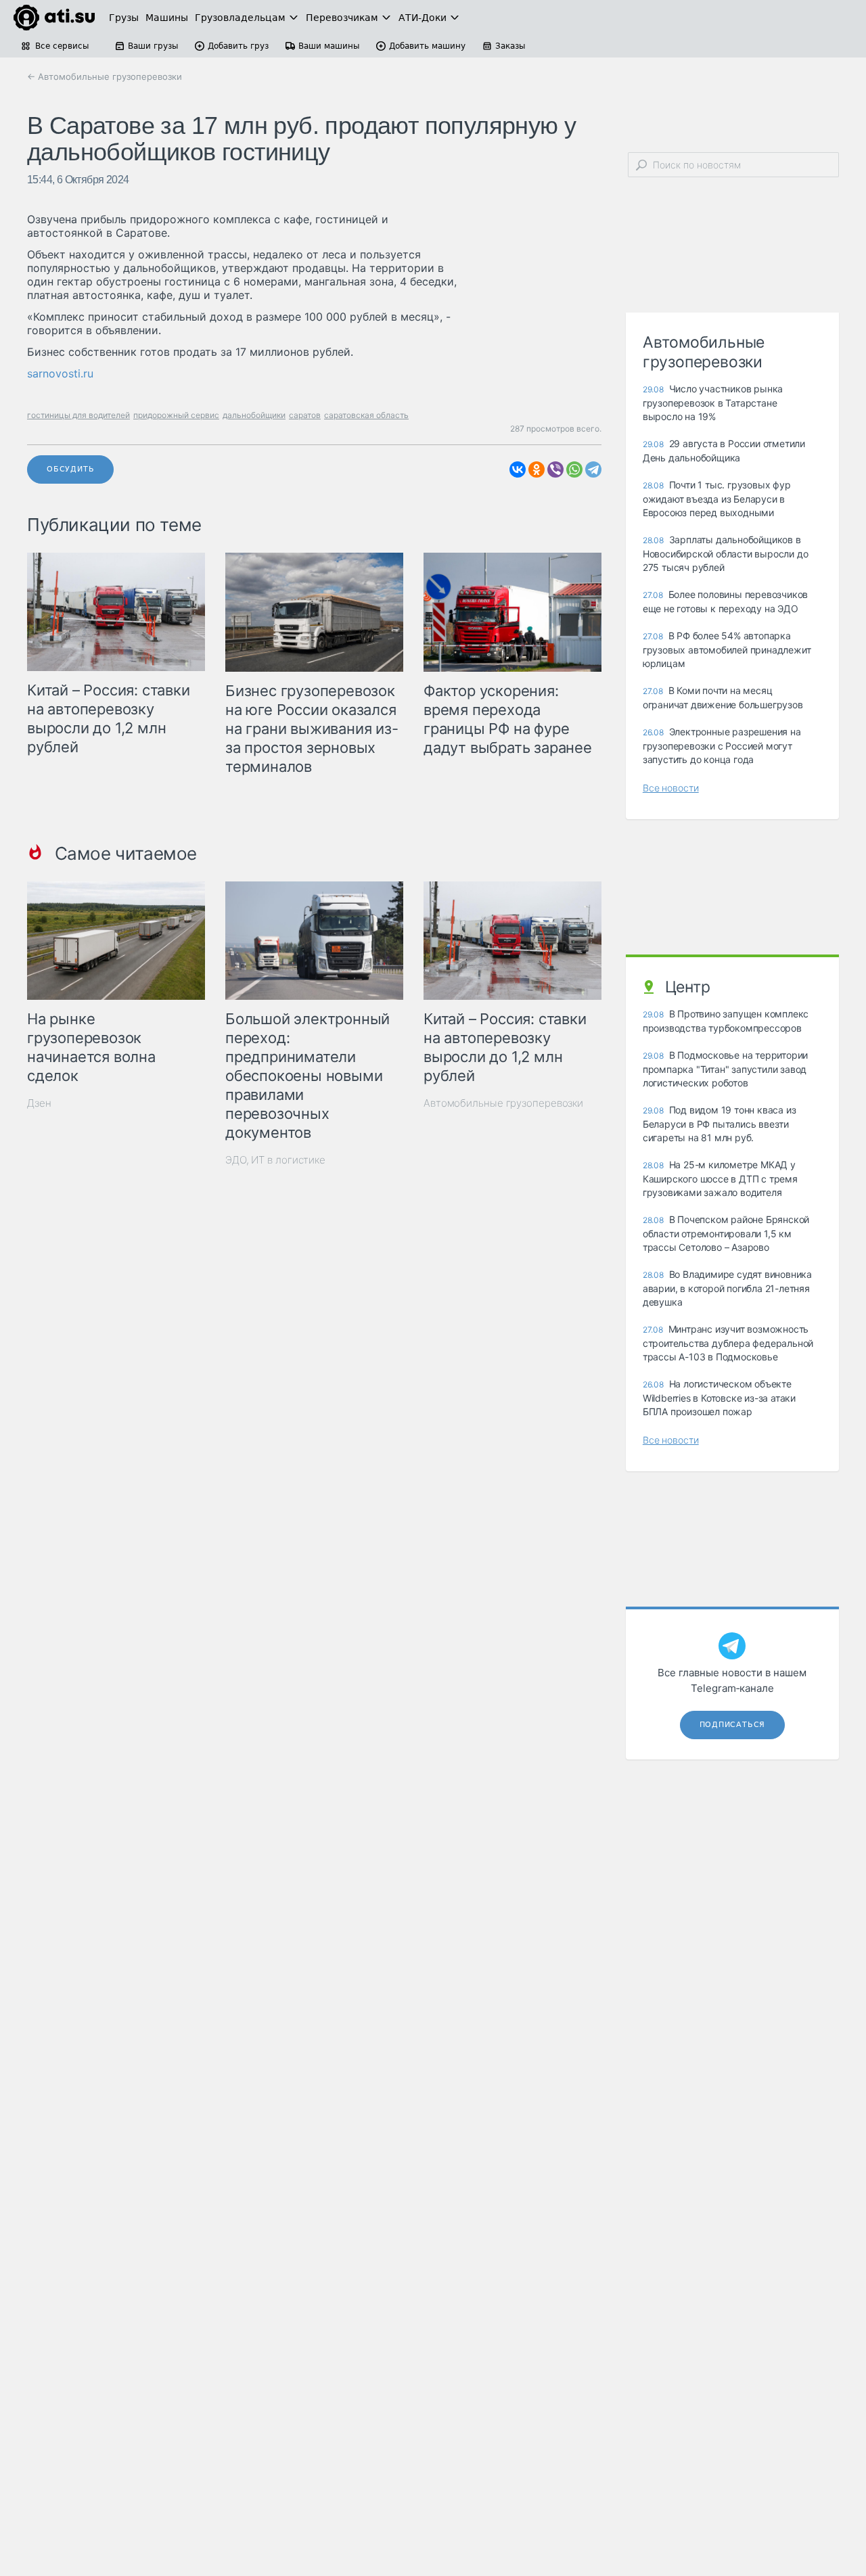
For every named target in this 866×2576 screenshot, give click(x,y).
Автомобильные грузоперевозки (503, 1103)
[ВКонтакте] (518, 469)
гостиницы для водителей (78, 415)
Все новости (671, 788)
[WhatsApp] (574, 469)
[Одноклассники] (537, 469)
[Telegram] (593, 469)
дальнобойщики (254, 415)
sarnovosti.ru (60, 373)
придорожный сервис (176, 415)
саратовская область (366, 415)
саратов (305, 415)
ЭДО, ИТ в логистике (275, 1160)
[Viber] (555, 469)
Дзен (39, 1103)
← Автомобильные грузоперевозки (105, 76)
